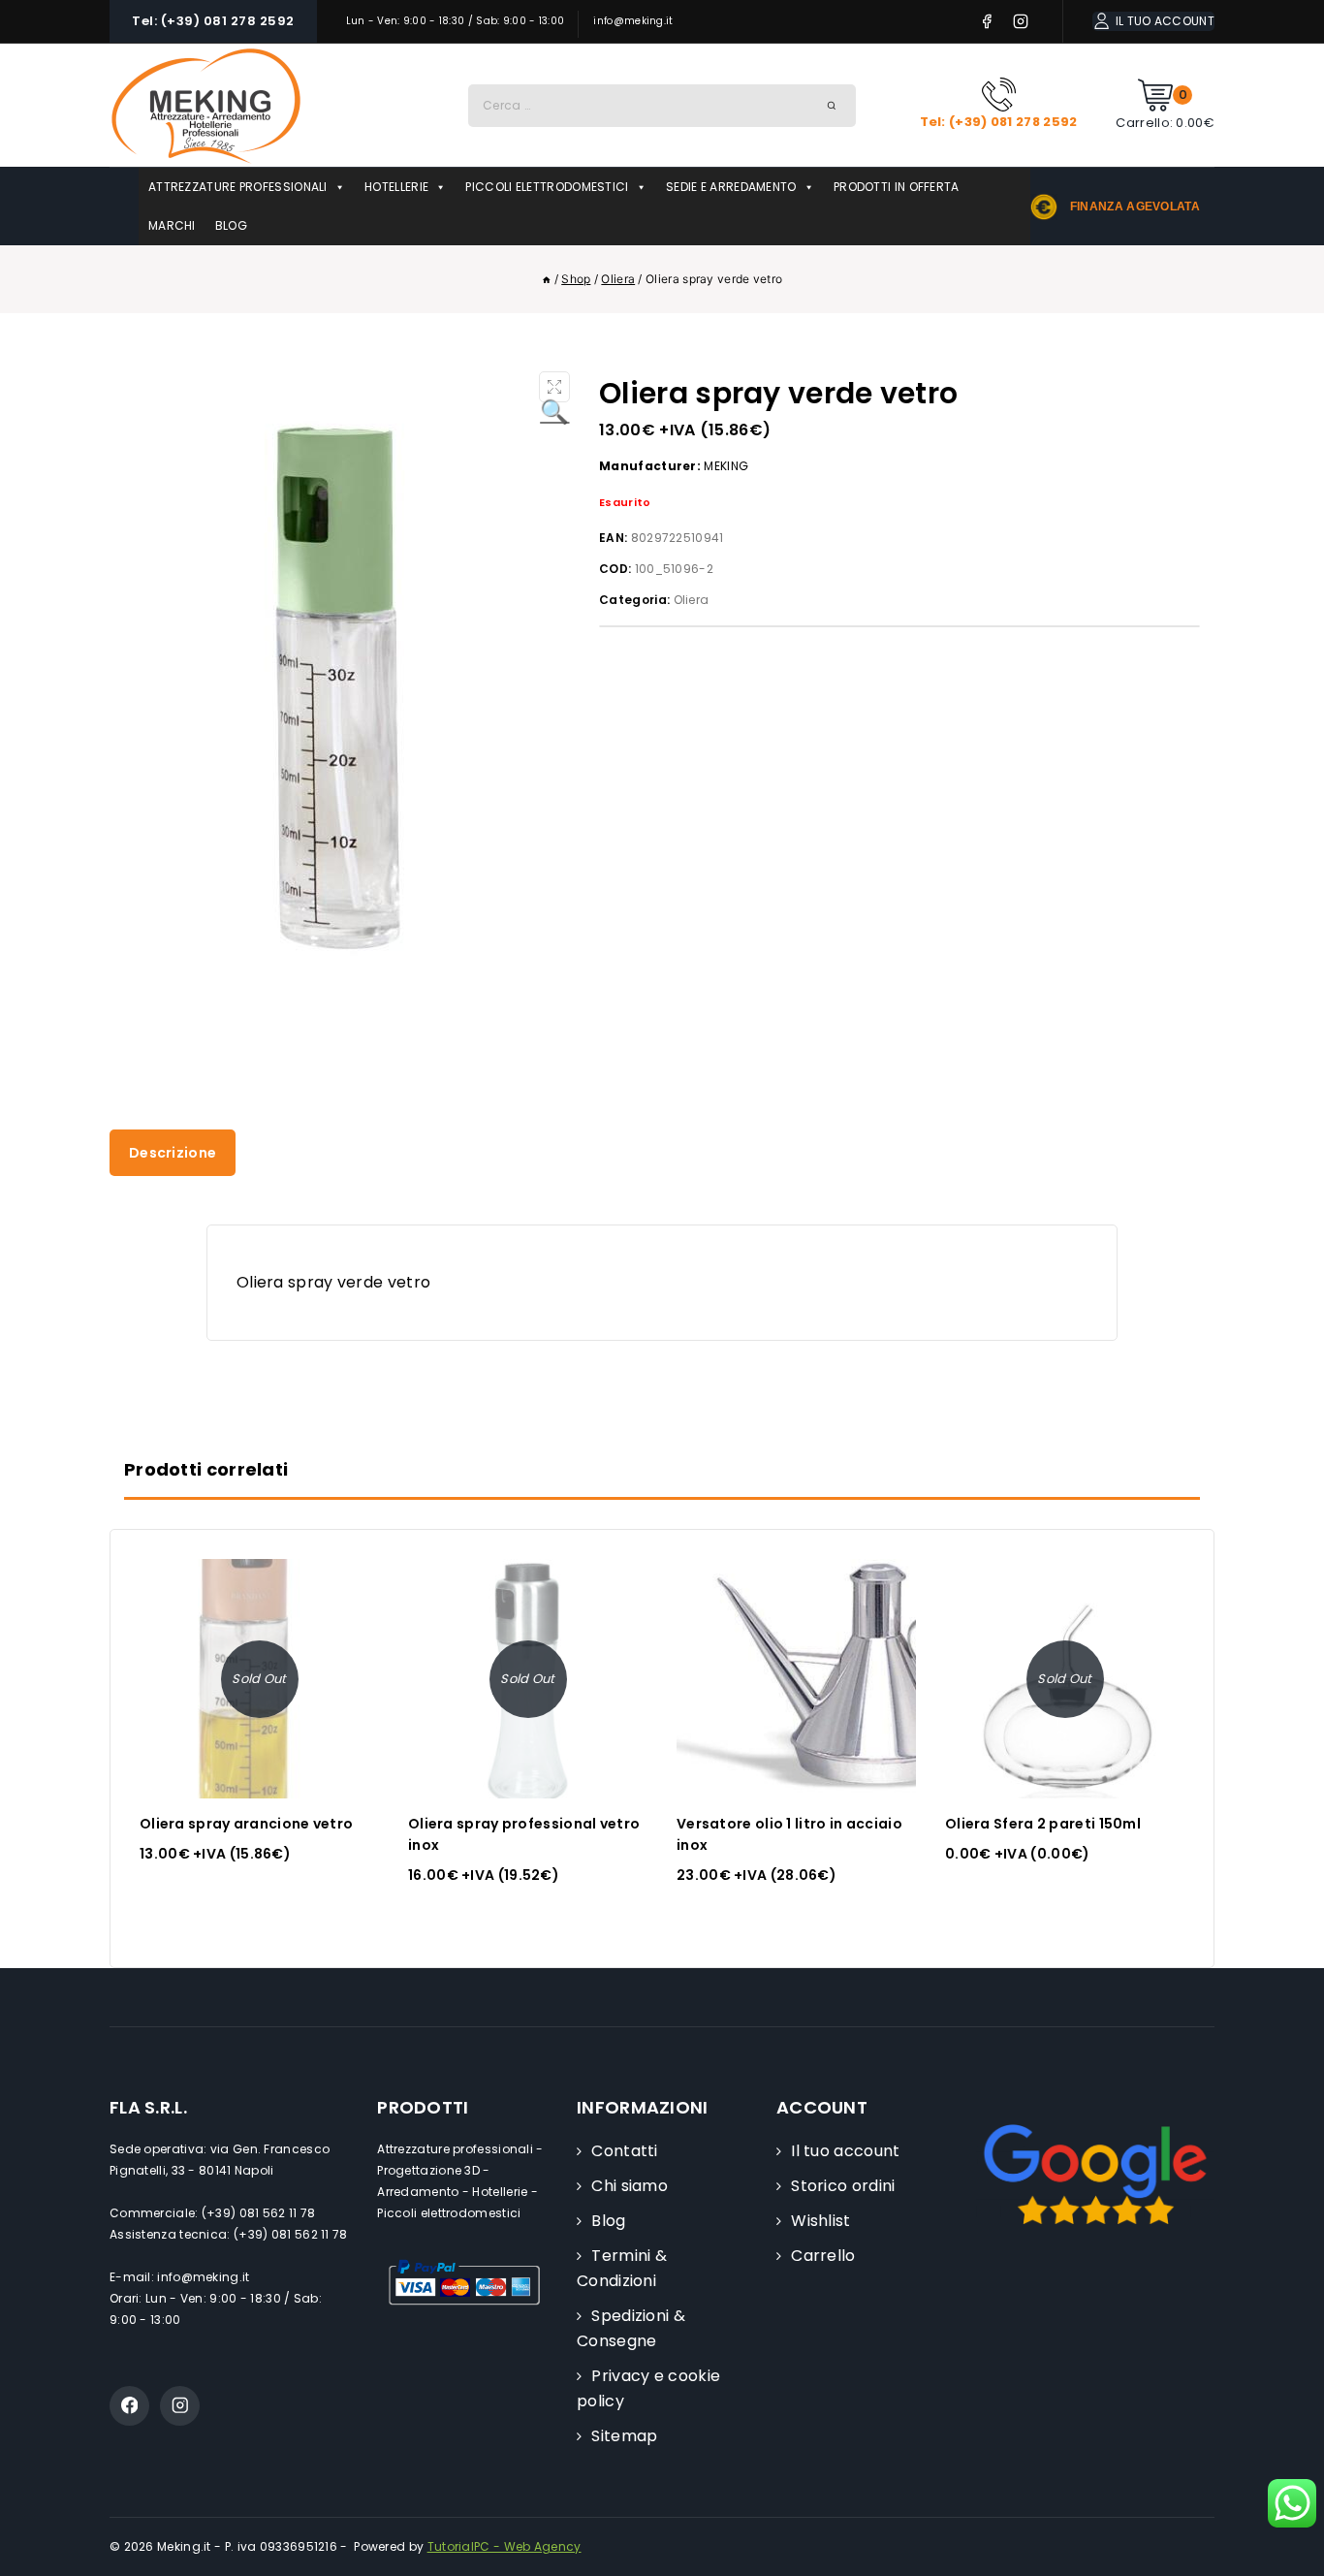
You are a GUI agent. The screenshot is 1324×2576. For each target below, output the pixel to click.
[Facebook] (987, 22)
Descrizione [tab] (173, 1153)
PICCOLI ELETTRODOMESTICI (547, 187)
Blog (608, 2221)
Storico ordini (843, 2186)
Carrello (823, 2256)
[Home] (547, 279)
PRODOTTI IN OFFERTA (897, 187)
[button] (554, 387)
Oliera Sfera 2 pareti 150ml (1043, 1824)
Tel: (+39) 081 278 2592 (213, 21)
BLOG (231, 225)
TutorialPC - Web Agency (504, 2546)
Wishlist (820, 2221)
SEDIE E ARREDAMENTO (731, 187)
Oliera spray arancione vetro (246, 1824)
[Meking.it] (206, 105)
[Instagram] (1021, 22)
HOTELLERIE (396, 187)
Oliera (692, 600)
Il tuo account (845, 2151)
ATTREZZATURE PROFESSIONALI (238, 187)
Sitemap (624, 2436)
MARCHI (172, 225)
